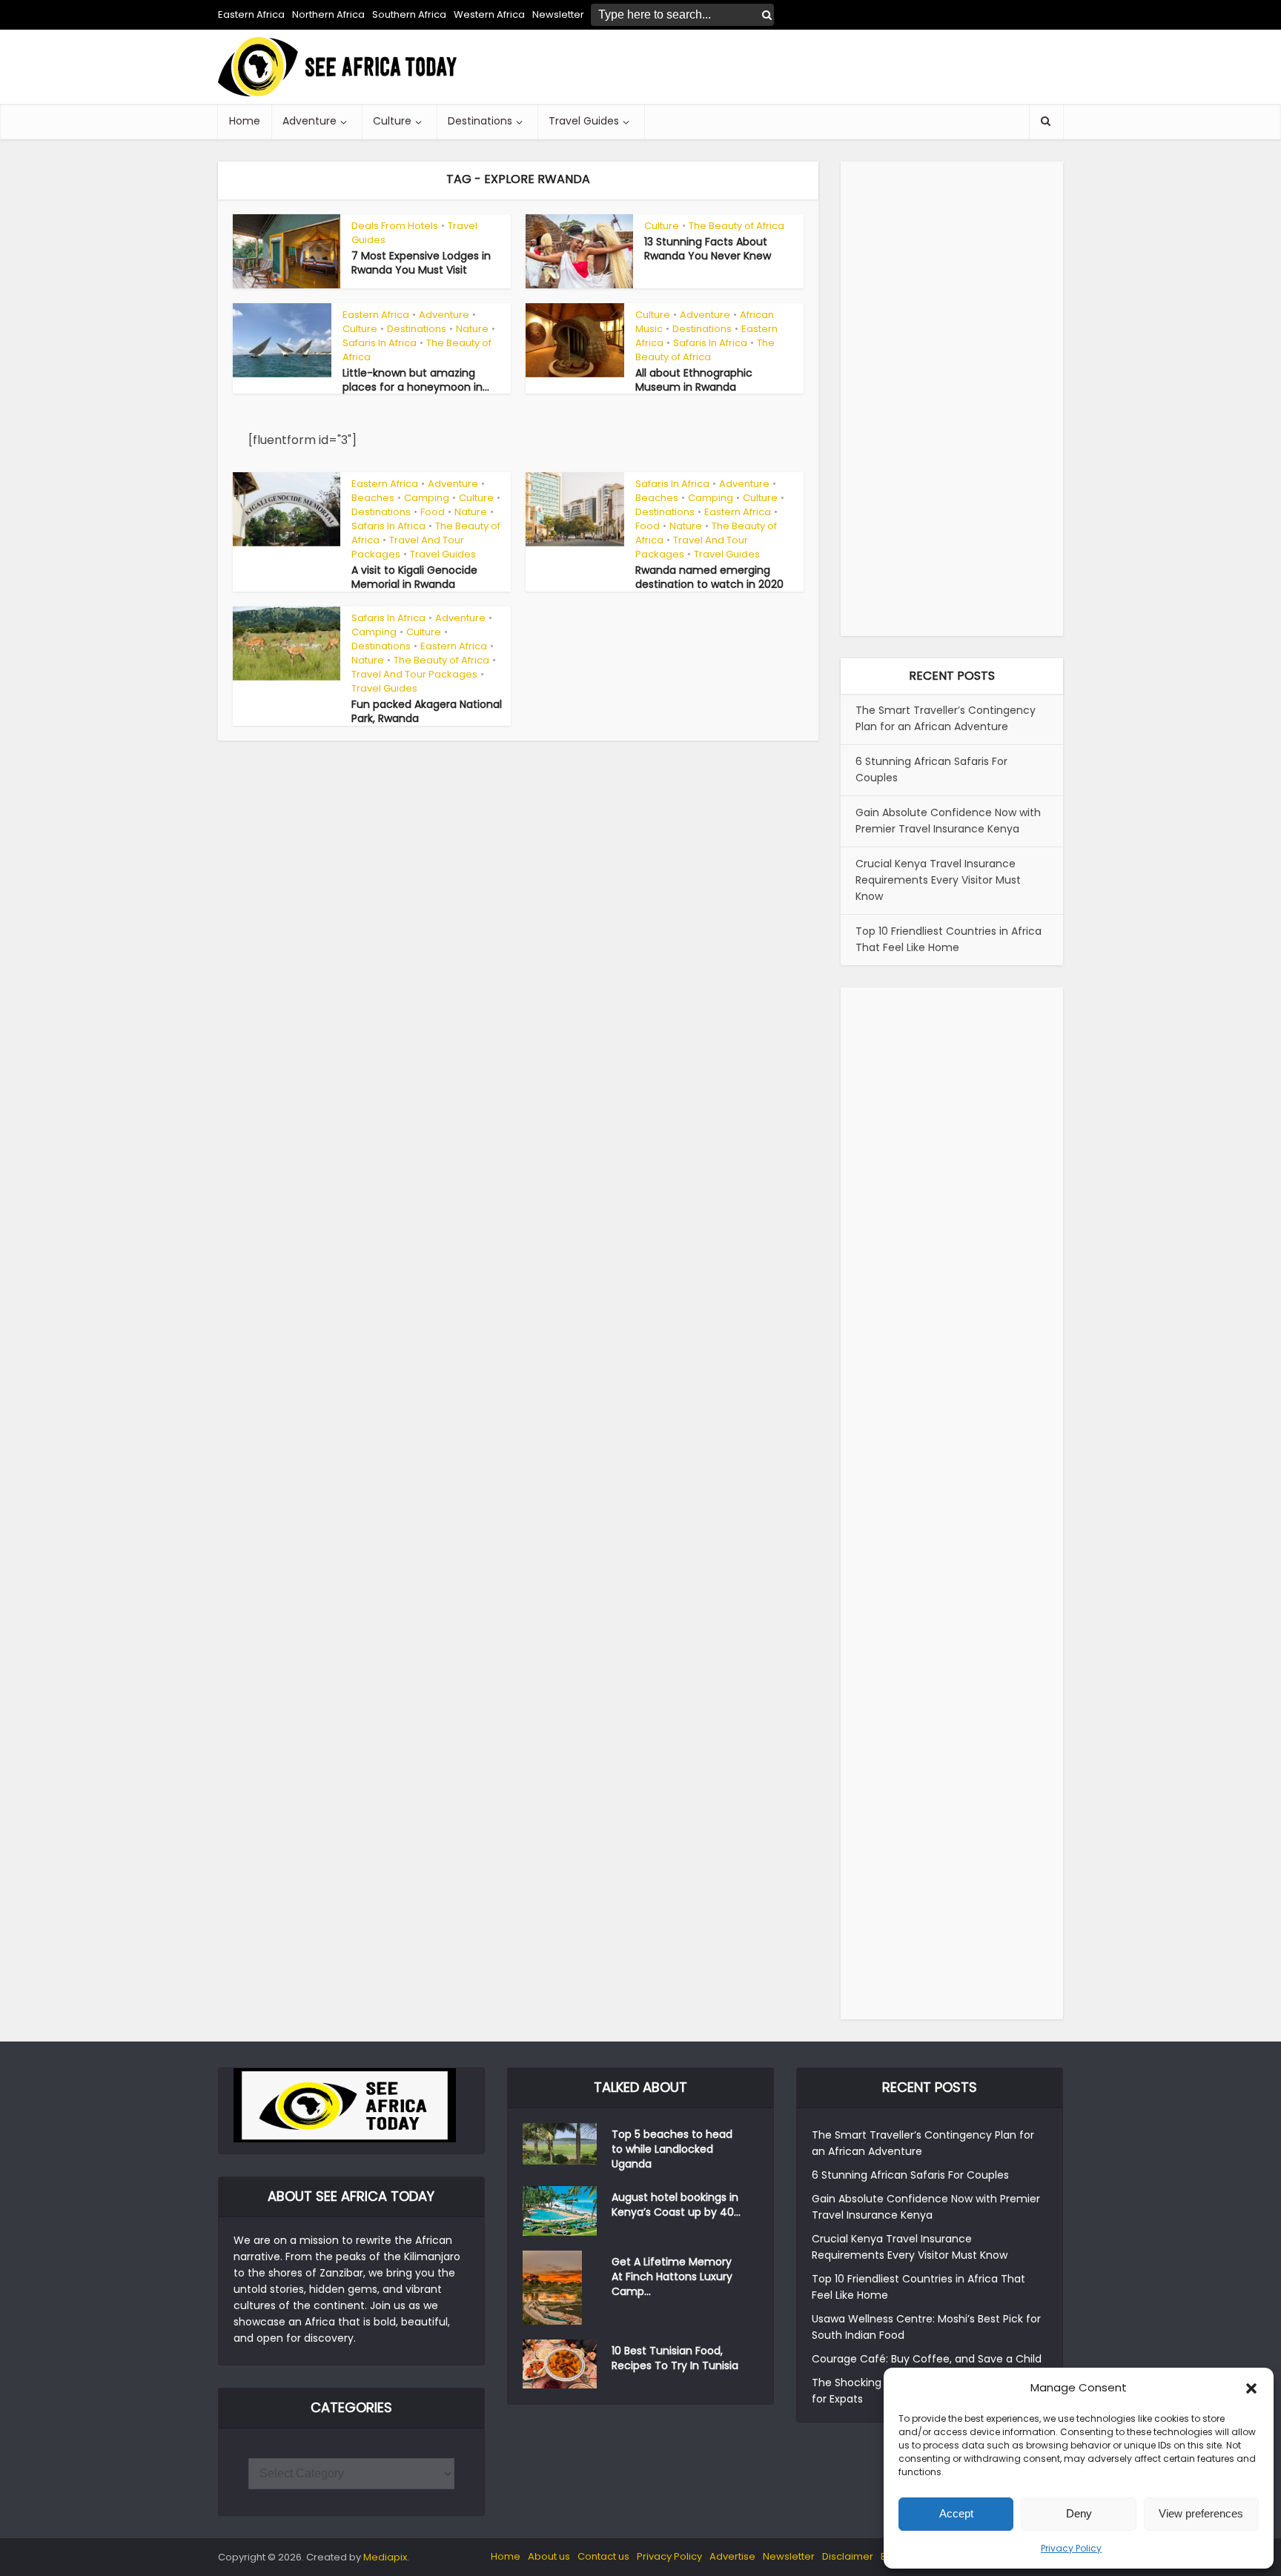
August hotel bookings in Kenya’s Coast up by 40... (676, 2205)
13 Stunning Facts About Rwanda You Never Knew (708, 249)
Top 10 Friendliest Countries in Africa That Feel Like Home (949, 939)
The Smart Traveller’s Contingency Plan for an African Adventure (946, 718)
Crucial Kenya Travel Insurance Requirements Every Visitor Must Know (938, 880)
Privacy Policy (1071, 2548)
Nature (472, 329)
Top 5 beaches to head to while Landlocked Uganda (672, 2149)
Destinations (480, 121)
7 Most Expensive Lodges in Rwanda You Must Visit (421, 263)
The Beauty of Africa (737, 226)
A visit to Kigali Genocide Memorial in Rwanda (414, 577)
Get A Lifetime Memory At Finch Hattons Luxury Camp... (672, 2277)
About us (549, 2556)
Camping (427, 498)
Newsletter (789, 2556)
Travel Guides (584, 121)
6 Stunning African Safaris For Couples (910, 2175)
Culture (392, 121)
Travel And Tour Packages (408, 547)
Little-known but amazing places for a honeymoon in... (416, 380)
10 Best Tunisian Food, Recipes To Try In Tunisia (675, 2358)
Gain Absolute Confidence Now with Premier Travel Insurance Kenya (948, 821)
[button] (1251, 2388)
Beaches (373, 498)
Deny (1079, 2513)
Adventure (310, 121)
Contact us (603, 2556)
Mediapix (385, 2557)
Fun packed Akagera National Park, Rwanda (427, 711)
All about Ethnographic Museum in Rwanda (694, 380)
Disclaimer (848, 2556)
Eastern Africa (251, 14)
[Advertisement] (793, 67)
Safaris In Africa (380, 343)
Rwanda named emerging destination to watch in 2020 (709, 577)
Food (433, 512)
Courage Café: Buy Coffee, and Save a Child (927, 2359)
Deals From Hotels (395, 226)
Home (245, 121)
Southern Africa (409, 14)
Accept (956, 2513)
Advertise (732, 2556)
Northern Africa (328, 14)
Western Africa (489, 14)
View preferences (1201, 2513)
